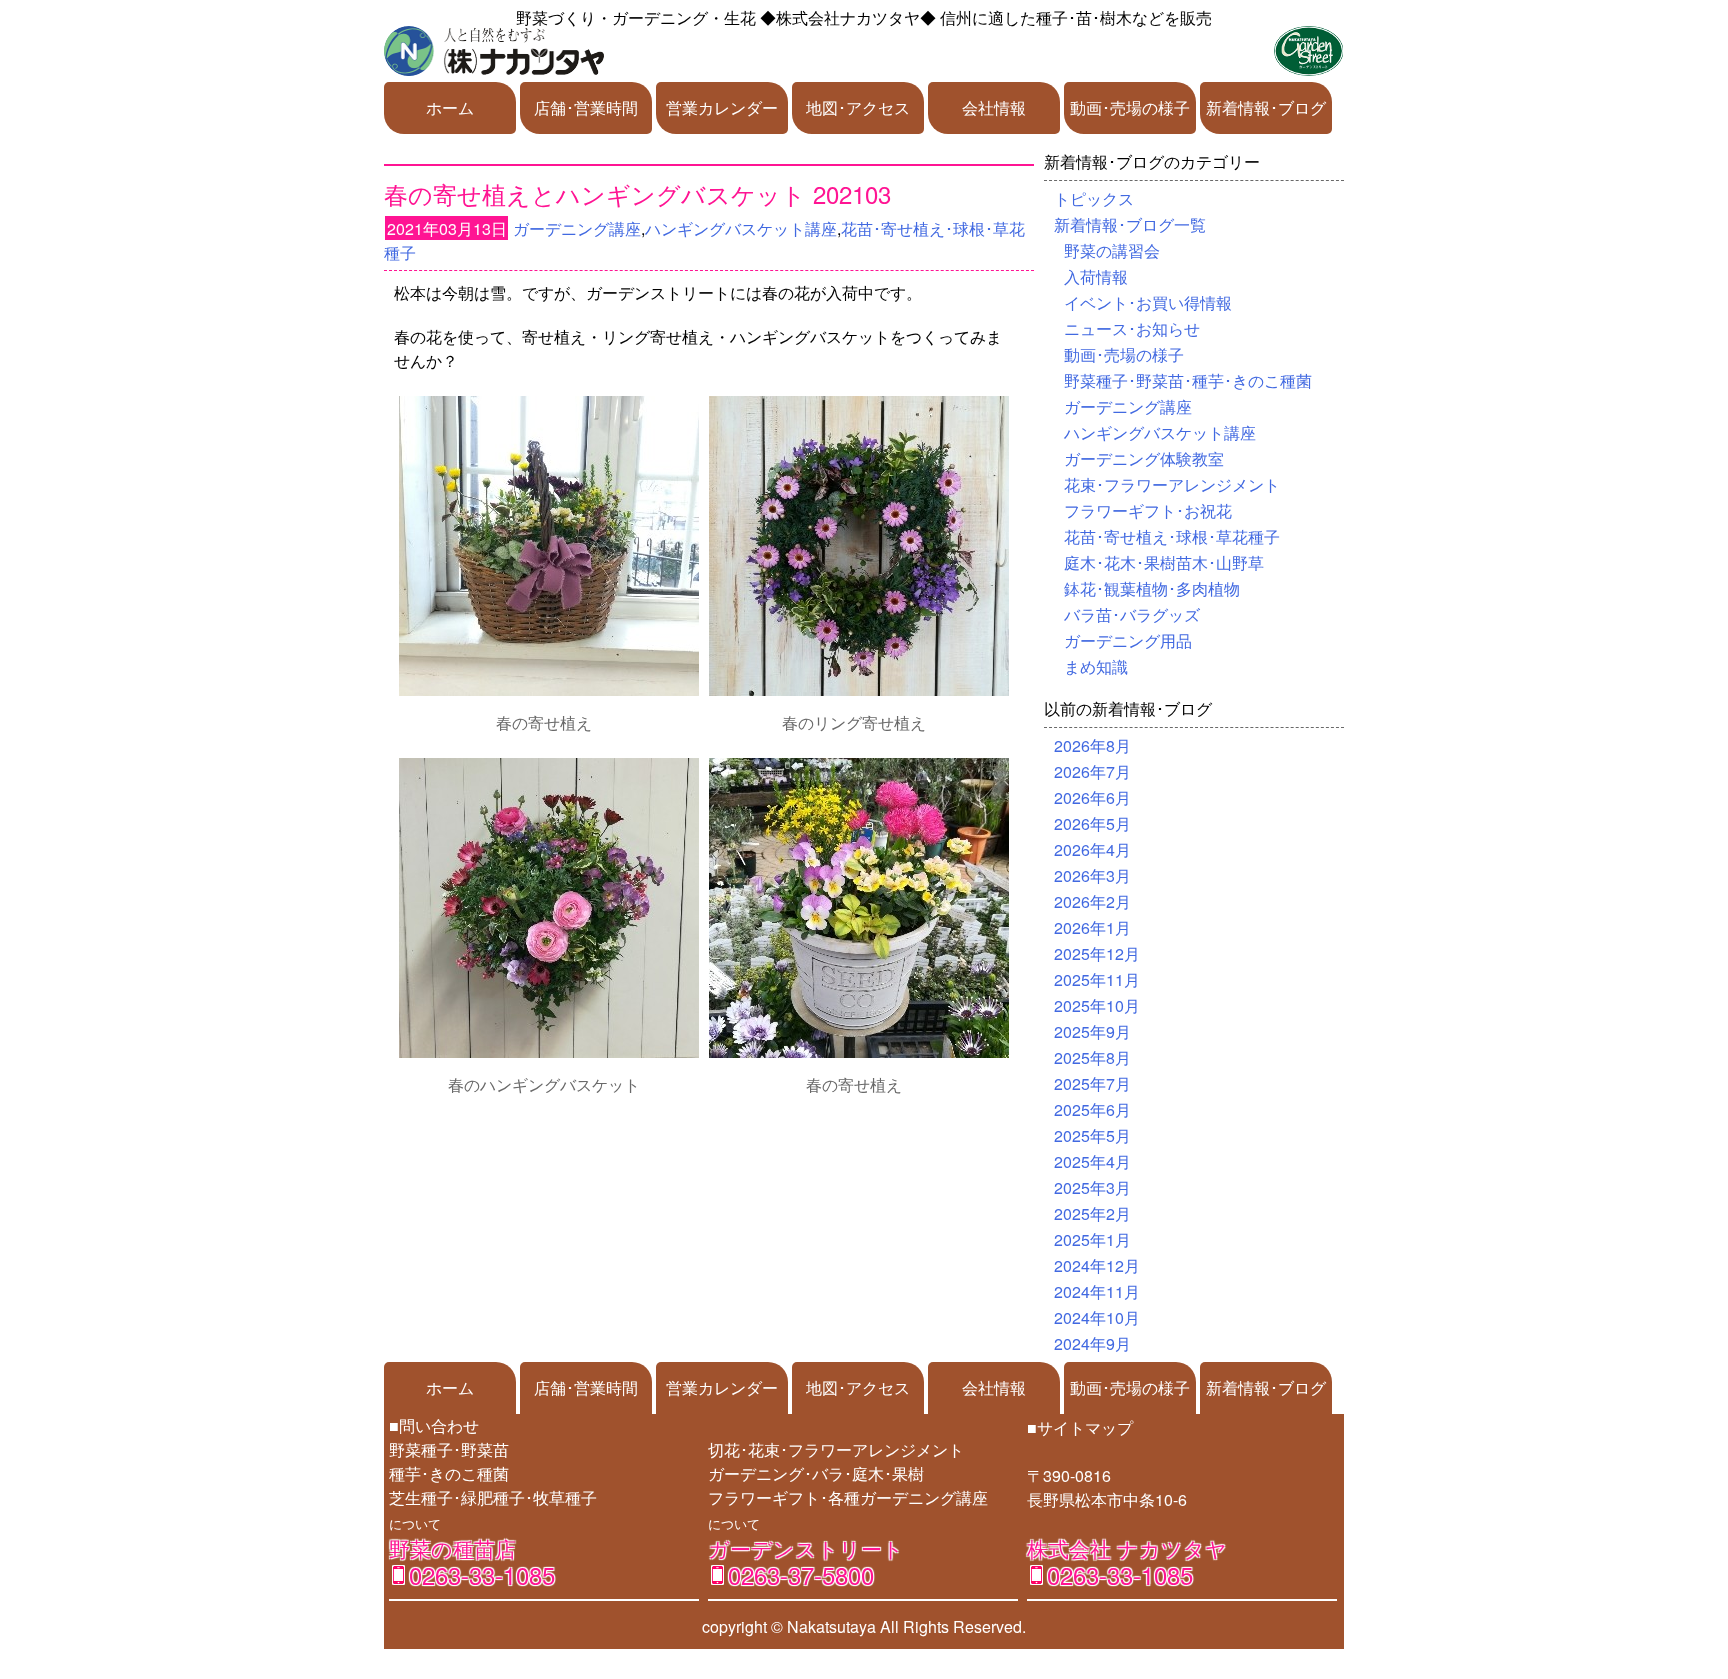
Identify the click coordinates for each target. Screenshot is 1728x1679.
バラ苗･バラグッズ (1132, 614)
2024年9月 (1092, 1343)
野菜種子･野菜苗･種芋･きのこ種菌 (1188, 380)
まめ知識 (1096, 666)
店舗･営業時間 (586, 107)
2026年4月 (1092, 849)
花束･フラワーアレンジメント (1172, 484)
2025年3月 (1092, 1187)
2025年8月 (1092, 1057)
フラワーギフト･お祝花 (1148, 510)
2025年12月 (1097, 953)
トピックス (1094, 198)
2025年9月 (1092, 1031)
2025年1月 (1092, 1239)
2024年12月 (1097, 1265)
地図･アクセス (858, 107)
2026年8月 (1092, 745)
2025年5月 (1092, 1135)
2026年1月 (1092, 927)
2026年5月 (1092, 823)
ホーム (450, 107)
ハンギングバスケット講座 (741, 228)
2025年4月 (1092, 1161)
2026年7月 (1092, 771)
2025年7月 (1092, 1083)
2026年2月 (1092, 901)
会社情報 (994, 107)
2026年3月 (1092, 875)
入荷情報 (1096, 276)
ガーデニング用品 (1128, 640)
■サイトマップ (1080, 1427)
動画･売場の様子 (1130, 107)
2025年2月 (1092, 1213)
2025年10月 (1097, 1005)
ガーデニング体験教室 (1144, 458)
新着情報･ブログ (1266, 107)
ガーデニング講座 (577, 228)
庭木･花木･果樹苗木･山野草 (1164, 562)
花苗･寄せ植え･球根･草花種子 (1172, 536)
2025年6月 (1092, 1109)
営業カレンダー (722, 107)
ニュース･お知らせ (1132, 328)
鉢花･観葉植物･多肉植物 (1152, 588)
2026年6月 (1092, 797)
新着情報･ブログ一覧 (1130, 224)
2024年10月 (1097, 1317)
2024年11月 (1097, 1291)
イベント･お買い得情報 (1148, 302)
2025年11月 (1097, 979)
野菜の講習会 (1112, 250)
